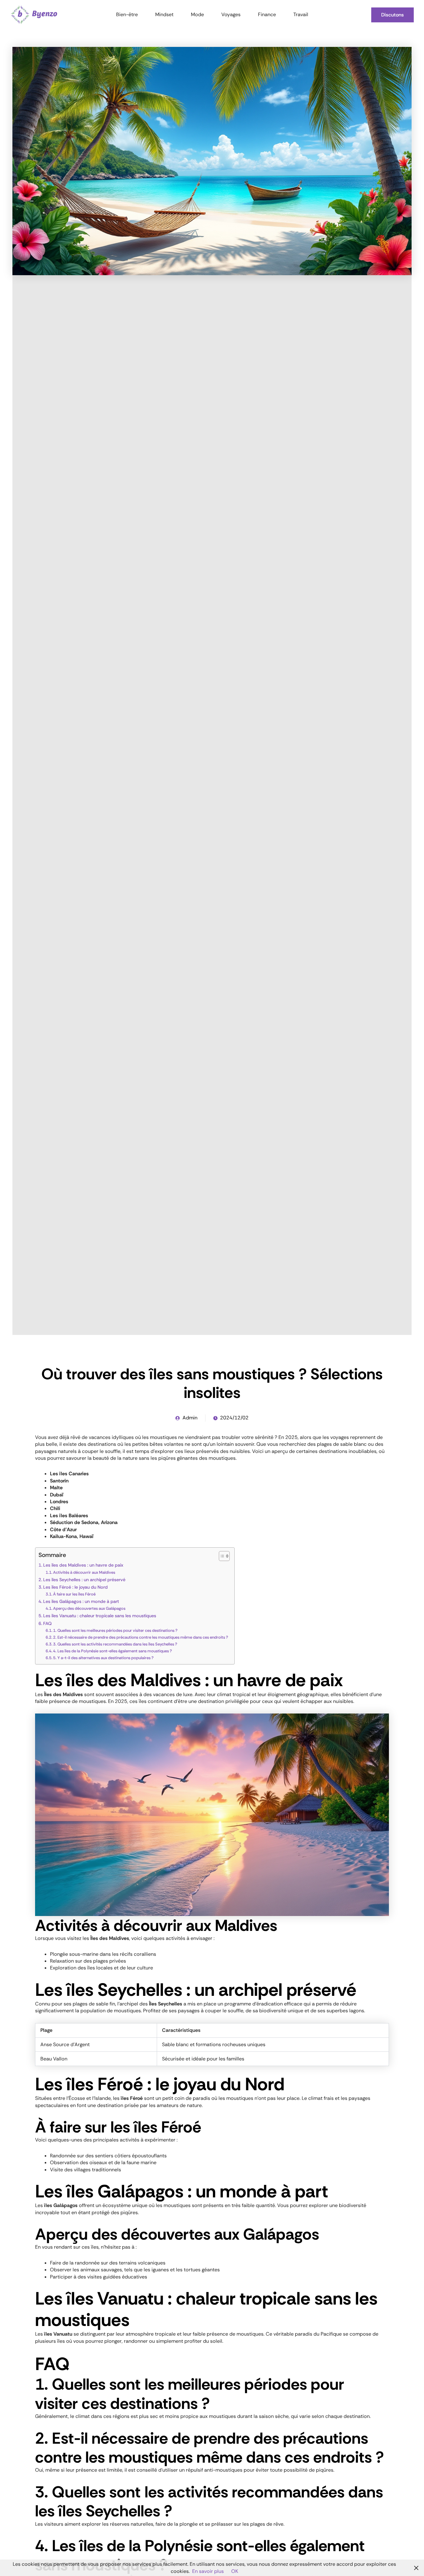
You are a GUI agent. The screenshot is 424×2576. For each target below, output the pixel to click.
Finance (267, 14)
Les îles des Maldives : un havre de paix (83, 1565)
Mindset (164, 14)
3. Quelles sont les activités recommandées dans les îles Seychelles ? (115, 1644)
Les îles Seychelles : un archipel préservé (84, 1580)
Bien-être (127, 14)
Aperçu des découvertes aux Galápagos (89, 1608)
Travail (301, 14)
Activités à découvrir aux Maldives (84, 1572)
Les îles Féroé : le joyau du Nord (75, 1587)
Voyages (231, 14)
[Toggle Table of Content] (221, 1556)
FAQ (47, 1623)
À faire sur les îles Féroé (74, 1594)
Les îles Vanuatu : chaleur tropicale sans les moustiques (100, 1616)
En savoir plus (208, 2571)
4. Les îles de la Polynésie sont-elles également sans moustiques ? (113, 1651)
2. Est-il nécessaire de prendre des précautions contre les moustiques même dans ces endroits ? (141, 1637)
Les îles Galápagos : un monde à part (81, 1601)
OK (235, 2571)
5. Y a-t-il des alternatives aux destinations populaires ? (103, 1658)
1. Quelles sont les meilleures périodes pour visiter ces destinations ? (115, 1630)
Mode (197, 14)
